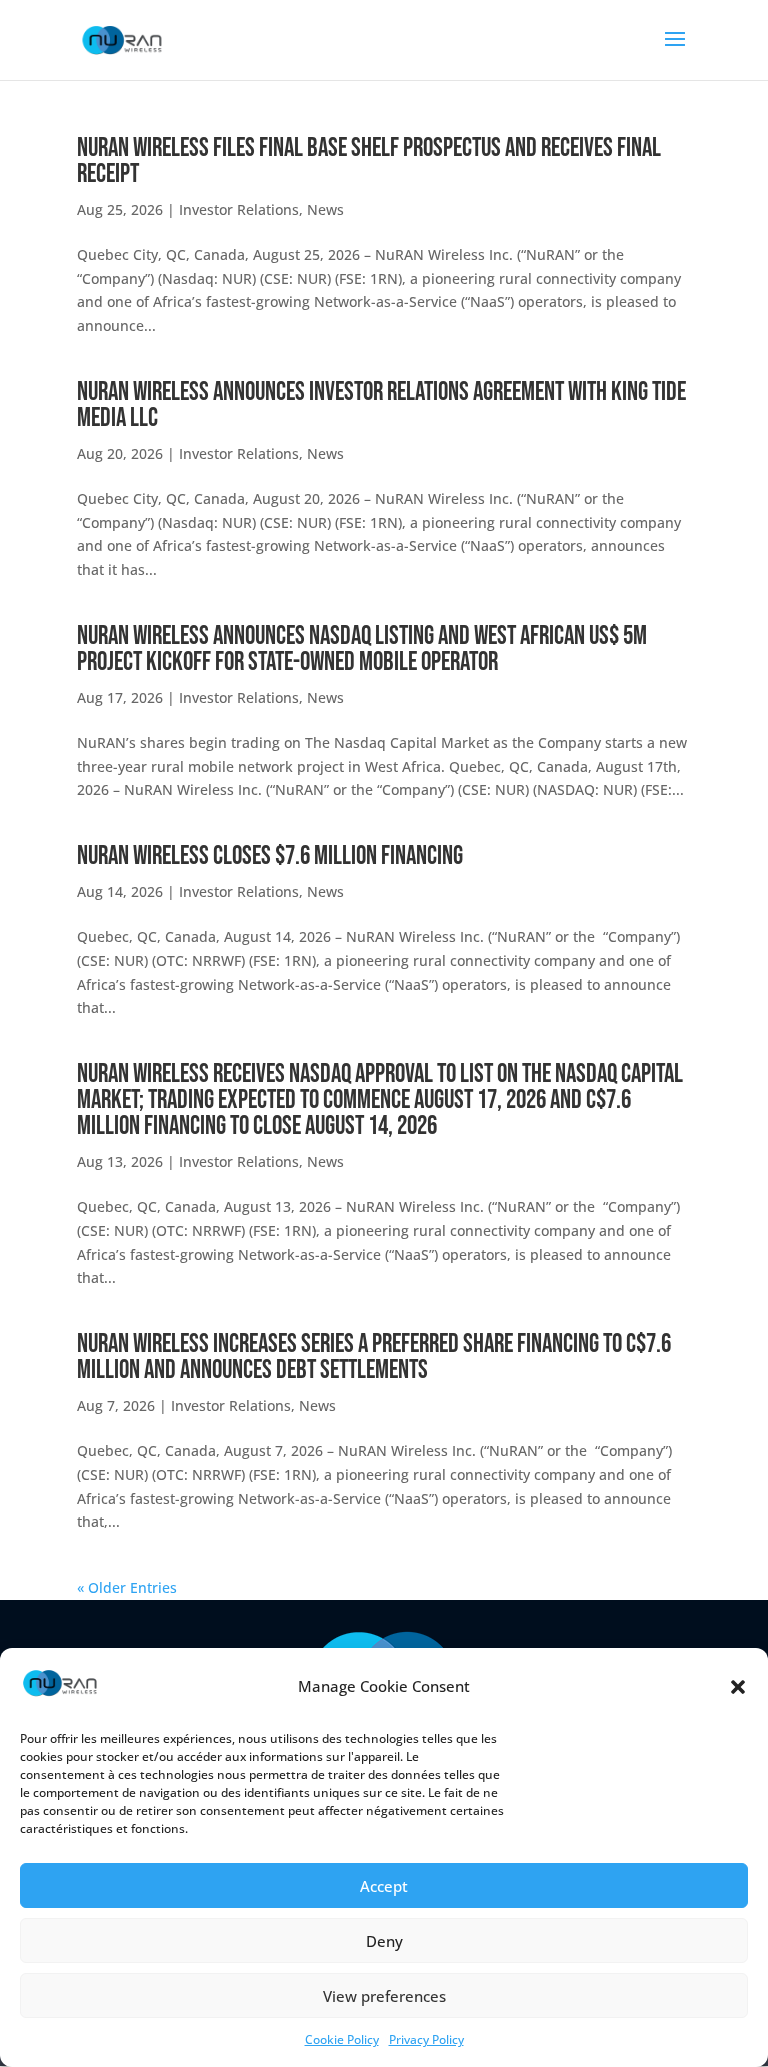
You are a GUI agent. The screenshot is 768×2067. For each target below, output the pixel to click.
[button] (738, 1687)
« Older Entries (127, 1587)
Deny (384, 1941)
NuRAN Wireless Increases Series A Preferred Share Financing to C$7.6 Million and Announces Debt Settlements (374, 1357)
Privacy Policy (426, 2039)
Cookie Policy (342, 2039)
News (325, 209)
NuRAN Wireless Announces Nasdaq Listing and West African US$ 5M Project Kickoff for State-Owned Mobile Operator (362, 649)
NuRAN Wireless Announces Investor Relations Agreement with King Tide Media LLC (381, 405)
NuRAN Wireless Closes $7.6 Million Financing (270, 856)
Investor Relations (239, 209)
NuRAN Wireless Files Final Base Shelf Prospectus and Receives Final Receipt (369, 161)
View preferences (384, 1996)
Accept (384, 1886)
